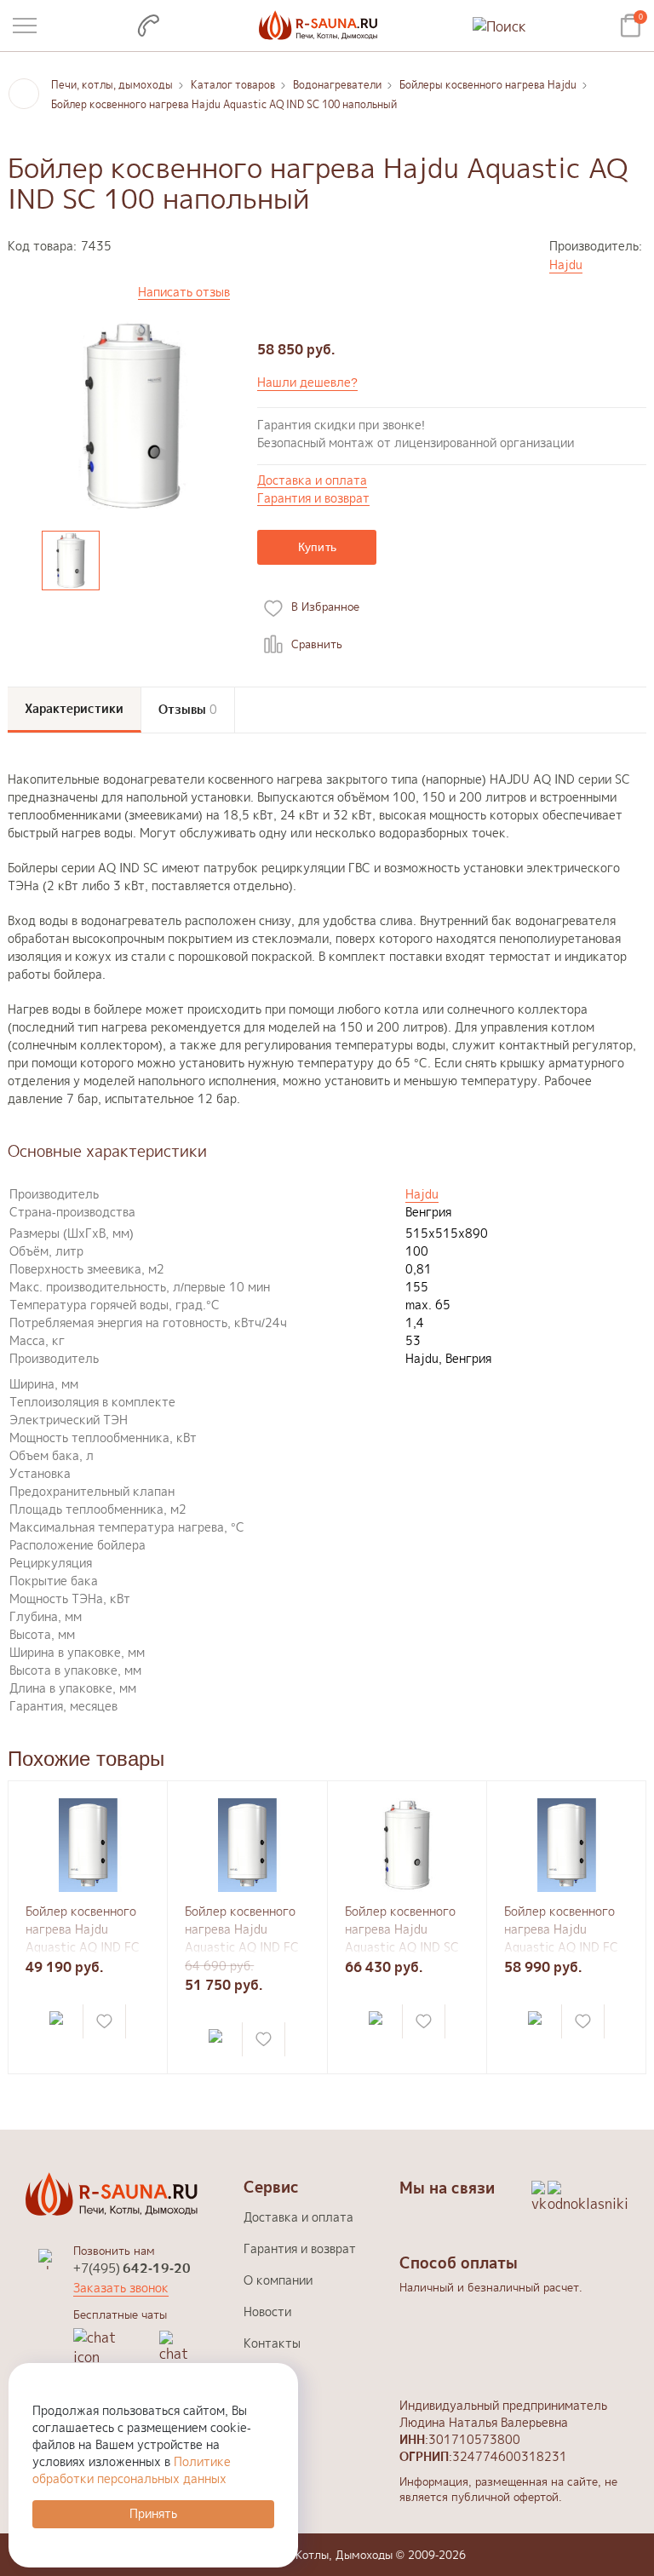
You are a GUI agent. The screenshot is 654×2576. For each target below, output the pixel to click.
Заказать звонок (121, 2288)
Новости (267, 2311)
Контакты (272, 2343)
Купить (318, 547)
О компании (278, 2280)
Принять (153, 2513)
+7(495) (132, 2268)
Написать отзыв (184, 293)
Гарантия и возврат (313, 499)
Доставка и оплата (312, 481)
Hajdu (566, 264)
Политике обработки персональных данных (132, 2470)
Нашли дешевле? (307, 382)
